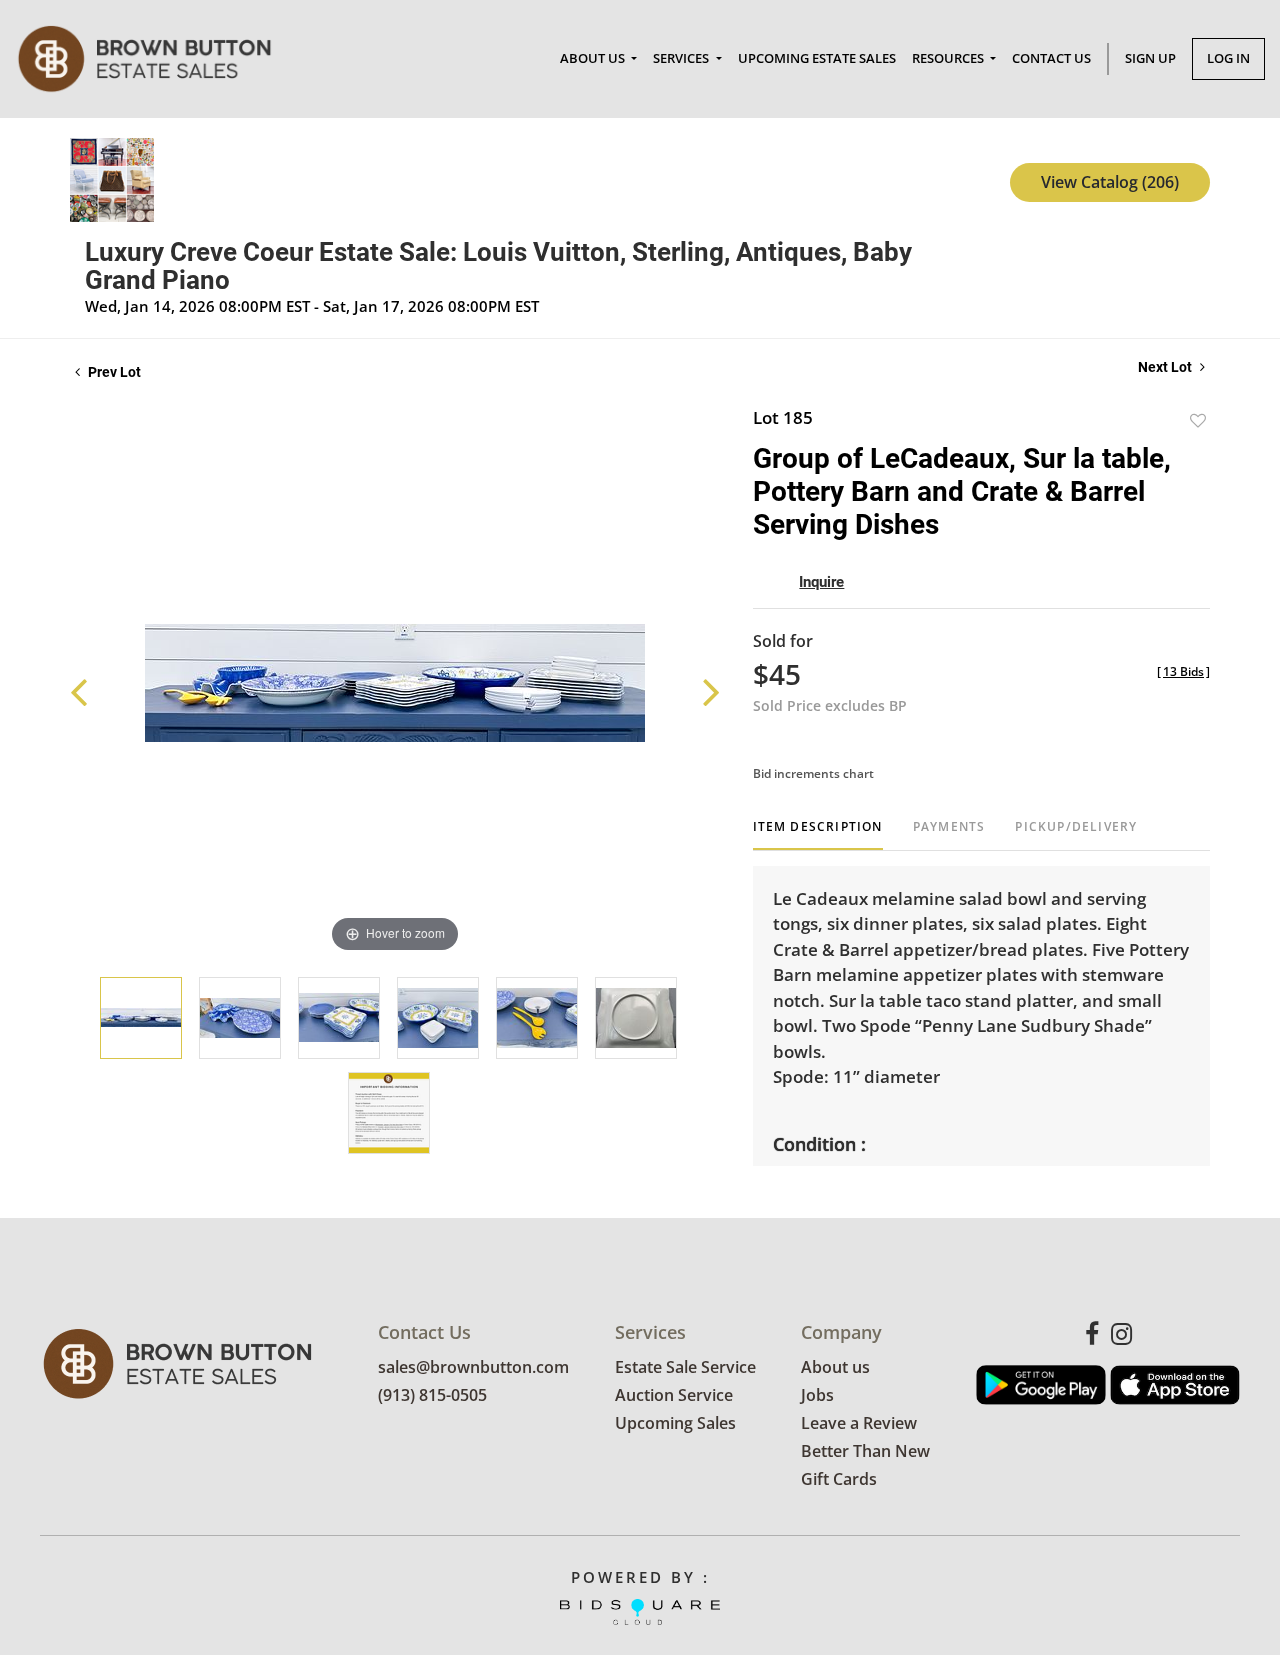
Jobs (817, 1395)
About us (835, 1367)
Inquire (821, 582)
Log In (1228, 58)
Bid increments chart (813, 773)
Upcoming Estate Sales (817, 58)
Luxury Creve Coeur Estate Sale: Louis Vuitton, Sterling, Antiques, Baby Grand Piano (498, 266)
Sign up (1150, 58)
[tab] (818, 834)
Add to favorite (1198, 420)
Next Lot (1166, 367)
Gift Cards (839, 1479)
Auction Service (674, 1395)
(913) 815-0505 (432, 1395)
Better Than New (865, 1451)
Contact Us (1051, 58)
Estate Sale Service (685, 1367)
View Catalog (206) (1110, 182)
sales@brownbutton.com (473, 1367)
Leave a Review (859, 1423)
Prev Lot (113, 372)
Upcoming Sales (675, 1423)
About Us (594, 58)
